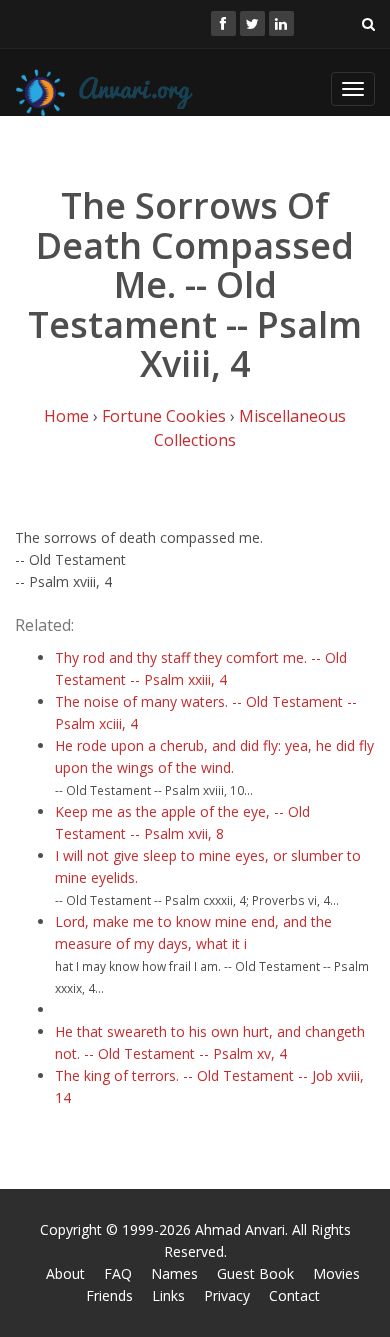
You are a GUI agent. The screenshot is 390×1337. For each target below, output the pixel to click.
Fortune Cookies (164, 416)
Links (168, 1295)
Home (66, 416)
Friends (109, 1295)
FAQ (118, 1273)
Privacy (227, 1295)
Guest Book (255, 1273)
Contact (294, 1295)
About (65, 1273)
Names (174, 1273)
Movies (336, 1273)
